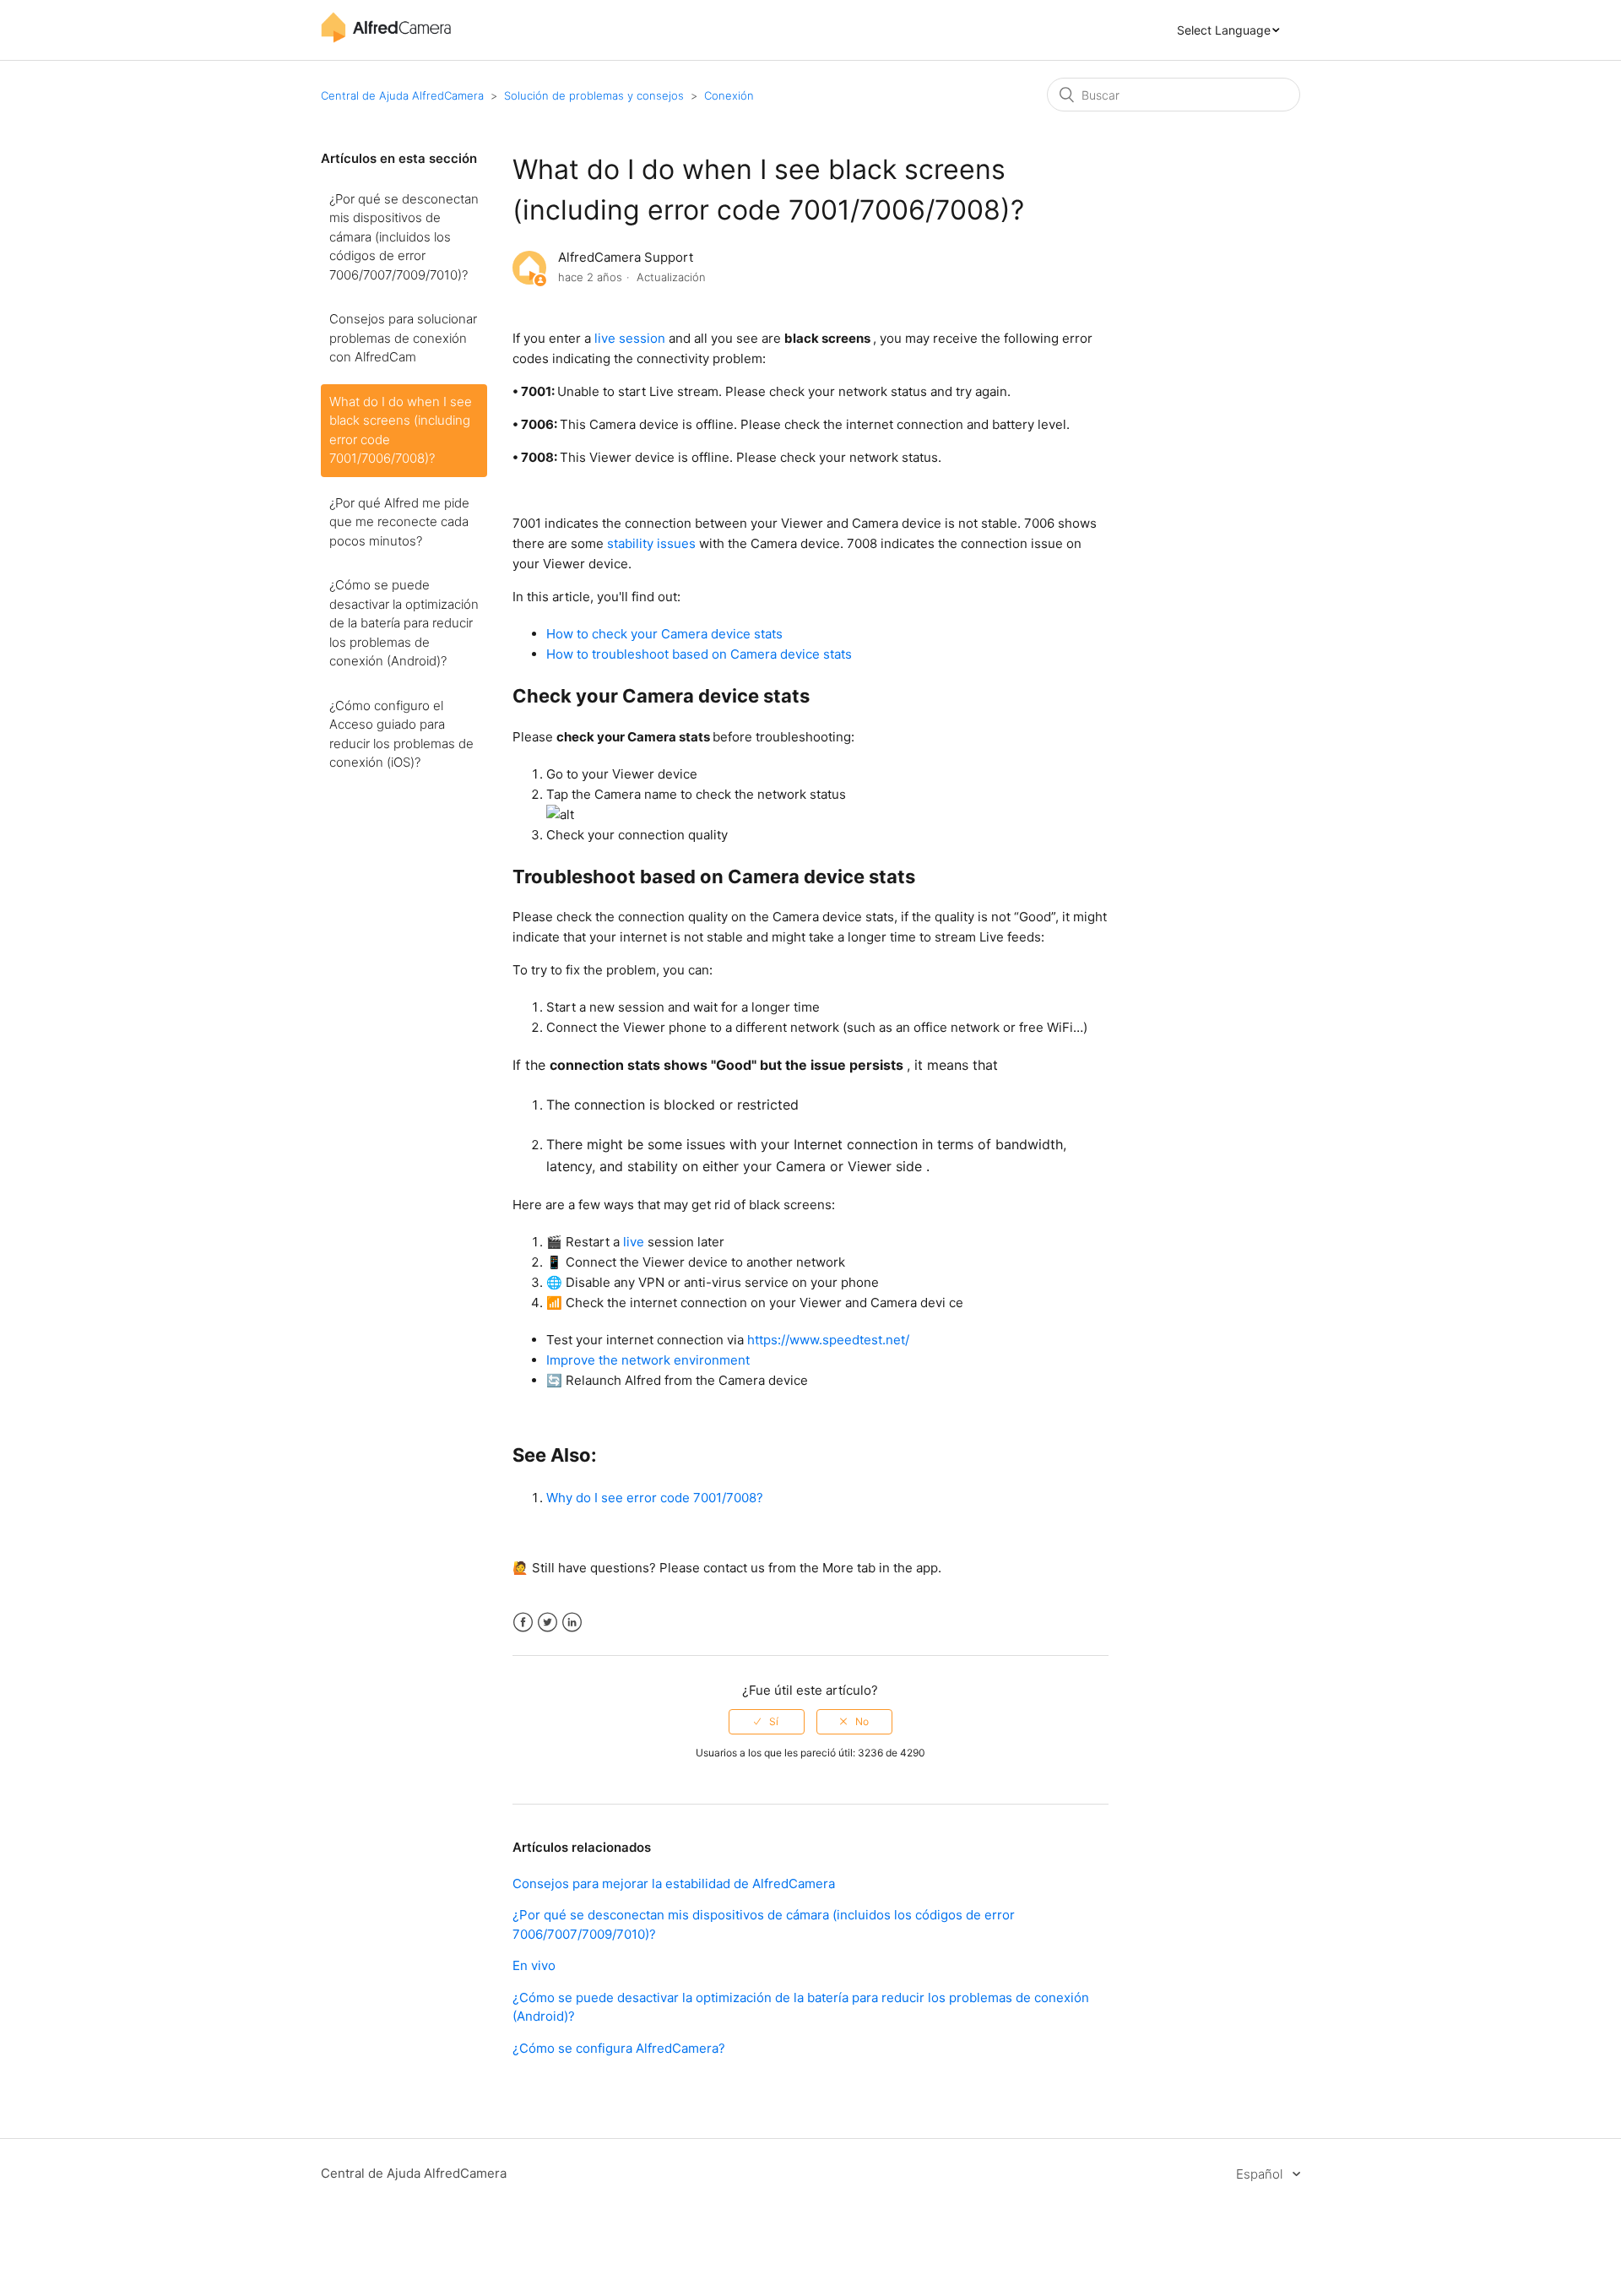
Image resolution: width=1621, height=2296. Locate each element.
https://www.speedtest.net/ (828, 1340)
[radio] (767, 1722)
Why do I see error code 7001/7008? (655, 1498)
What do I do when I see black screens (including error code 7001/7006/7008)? (401, 430)
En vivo (534, 1965)
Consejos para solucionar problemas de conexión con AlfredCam (403, 338)
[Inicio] (386, 38)
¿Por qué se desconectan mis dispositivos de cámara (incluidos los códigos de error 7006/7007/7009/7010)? (404, 237)
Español (1261, 2174)
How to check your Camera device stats (664, 634)
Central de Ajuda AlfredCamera (402, 95)
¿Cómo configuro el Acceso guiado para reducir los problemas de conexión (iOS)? (401, 734)
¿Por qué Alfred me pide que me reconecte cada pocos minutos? (399, 522)
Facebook (523, 1623)
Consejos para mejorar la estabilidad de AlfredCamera (674, 1883)
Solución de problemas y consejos (594, 95)
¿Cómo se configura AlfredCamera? (619, 2048)
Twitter (548, 1623)
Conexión (729, 95)
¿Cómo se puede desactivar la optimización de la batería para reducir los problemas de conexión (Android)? (404, 623)
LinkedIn (572, 1623)
